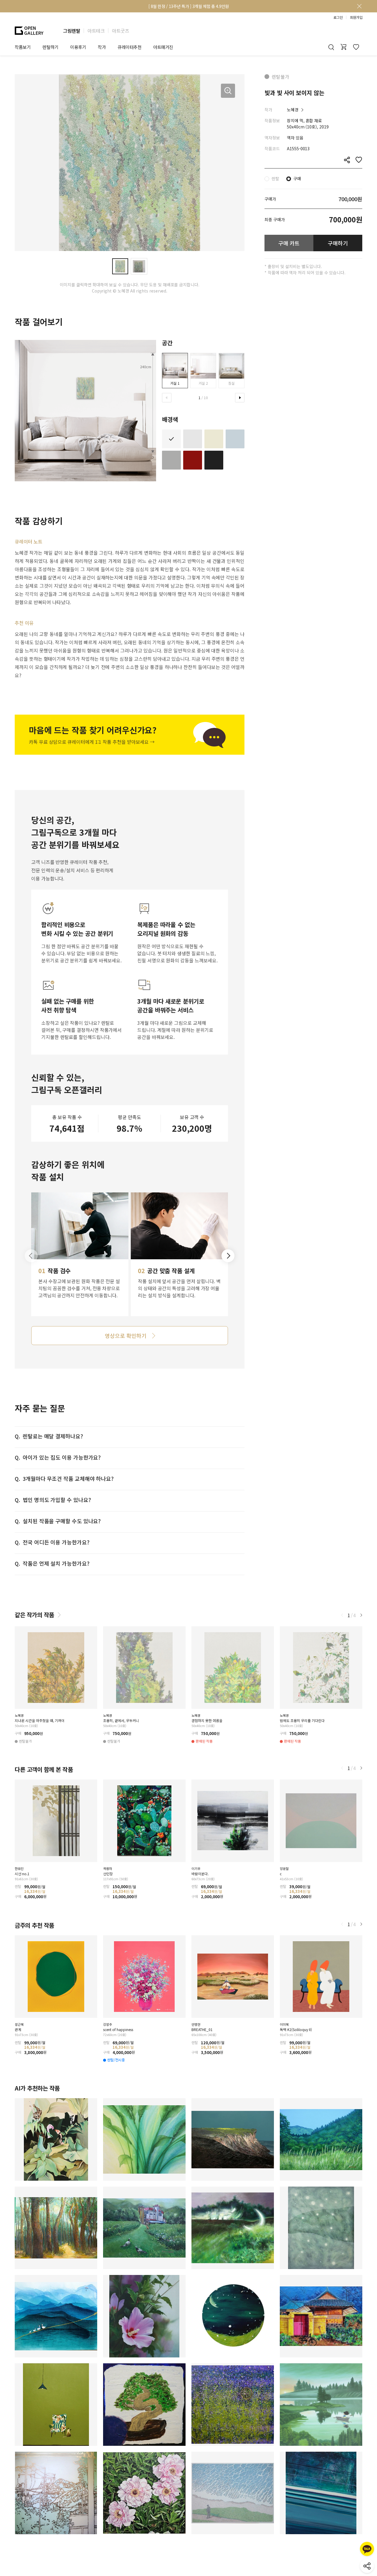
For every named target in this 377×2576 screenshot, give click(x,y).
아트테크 (96, 31)
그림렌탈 (72, 31)
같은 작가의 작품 (34, 1615)
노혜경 (293, 110)
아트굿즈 (120, 31)
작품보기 (23, 47)
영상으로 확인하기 (125, 1336)
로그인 (338, 17)
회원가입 (356, 17)
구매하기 (338, 243)
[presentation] (167, 398)
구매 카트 (289, 243)
